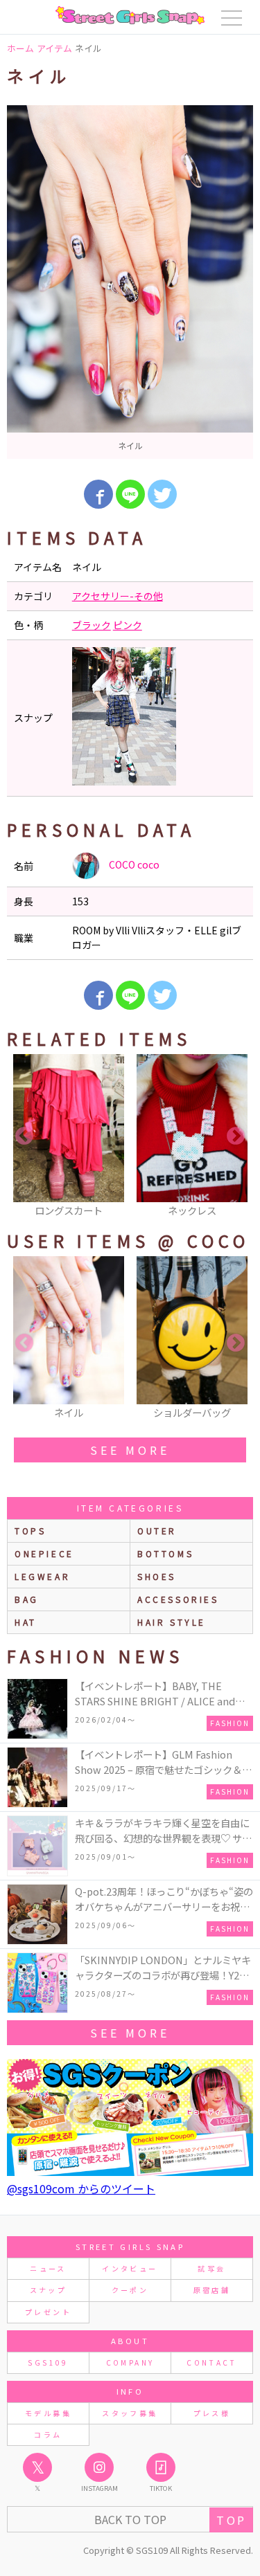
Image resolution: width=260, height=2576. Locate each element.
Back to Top (130, 2519)
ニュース (48, 2268)
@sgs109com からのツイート (81, 2188)
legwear (42, 1576)
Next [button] (236, 1136)
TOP (231, 2520)
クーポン (130, 2290)
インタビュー (130, 2268)
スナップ (48, 2290)
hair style (172, 1622)
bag (27, 1599)
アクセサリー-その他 (118, 596)
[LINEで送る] (130, 494)
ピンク (128, 625)
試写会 (211, 2268)
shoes (157, 1576)
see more (130, 1450)
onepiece (44, 1553)
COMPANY (130, 2362)
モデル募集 (48, 2413)
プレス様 (212, 2413)
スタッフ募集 (130, 2413)
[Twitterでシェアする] (162, 494)
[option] (130, 282)
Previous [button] (24, 1136)
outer (157, 1531)
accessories (178, 1599)
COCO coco (133, 864)
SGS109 (48, 2362)
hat (26, 1622)
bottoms (165, 1553)
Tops (30, 1531)
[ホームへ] (130, 15)
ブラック (92, 625)
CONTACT (212, 2362)
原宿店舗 (212, 2290)
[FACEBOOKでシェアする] (98, 494)
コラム (48, 2434)
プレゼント (48, 2312)
